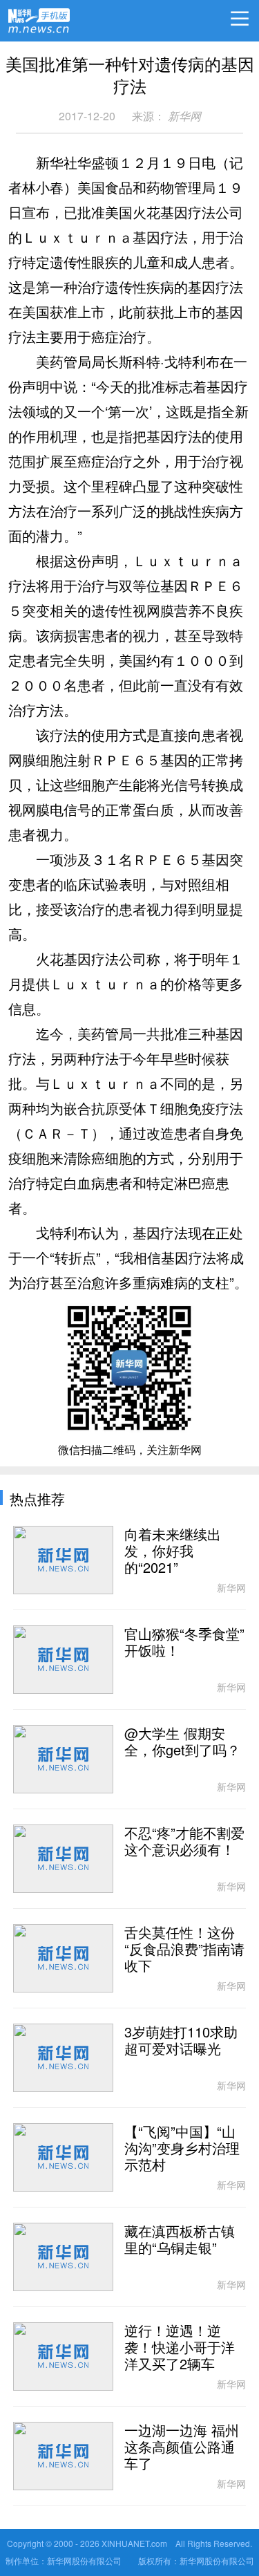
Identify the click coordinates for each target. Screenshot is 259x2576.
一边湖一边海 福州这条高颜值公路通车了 (182, 2447)
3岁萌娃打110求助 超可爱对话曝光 (181, 2041)
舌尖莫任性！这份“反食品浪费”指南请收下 (184, 1950)
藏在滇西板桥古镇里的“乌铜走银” (180, 2240)
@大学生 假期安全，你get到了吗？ (182, 1742)
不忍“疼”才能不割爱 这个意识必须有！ (184, 1842)
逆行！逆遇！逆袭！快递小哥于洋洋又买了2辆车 (180, 2348)
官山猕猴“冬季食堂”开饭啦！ (184, 1643)
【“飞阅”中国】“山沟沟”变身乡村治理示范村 (182, 2149)
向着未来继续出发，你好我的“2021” (173, 1551)
